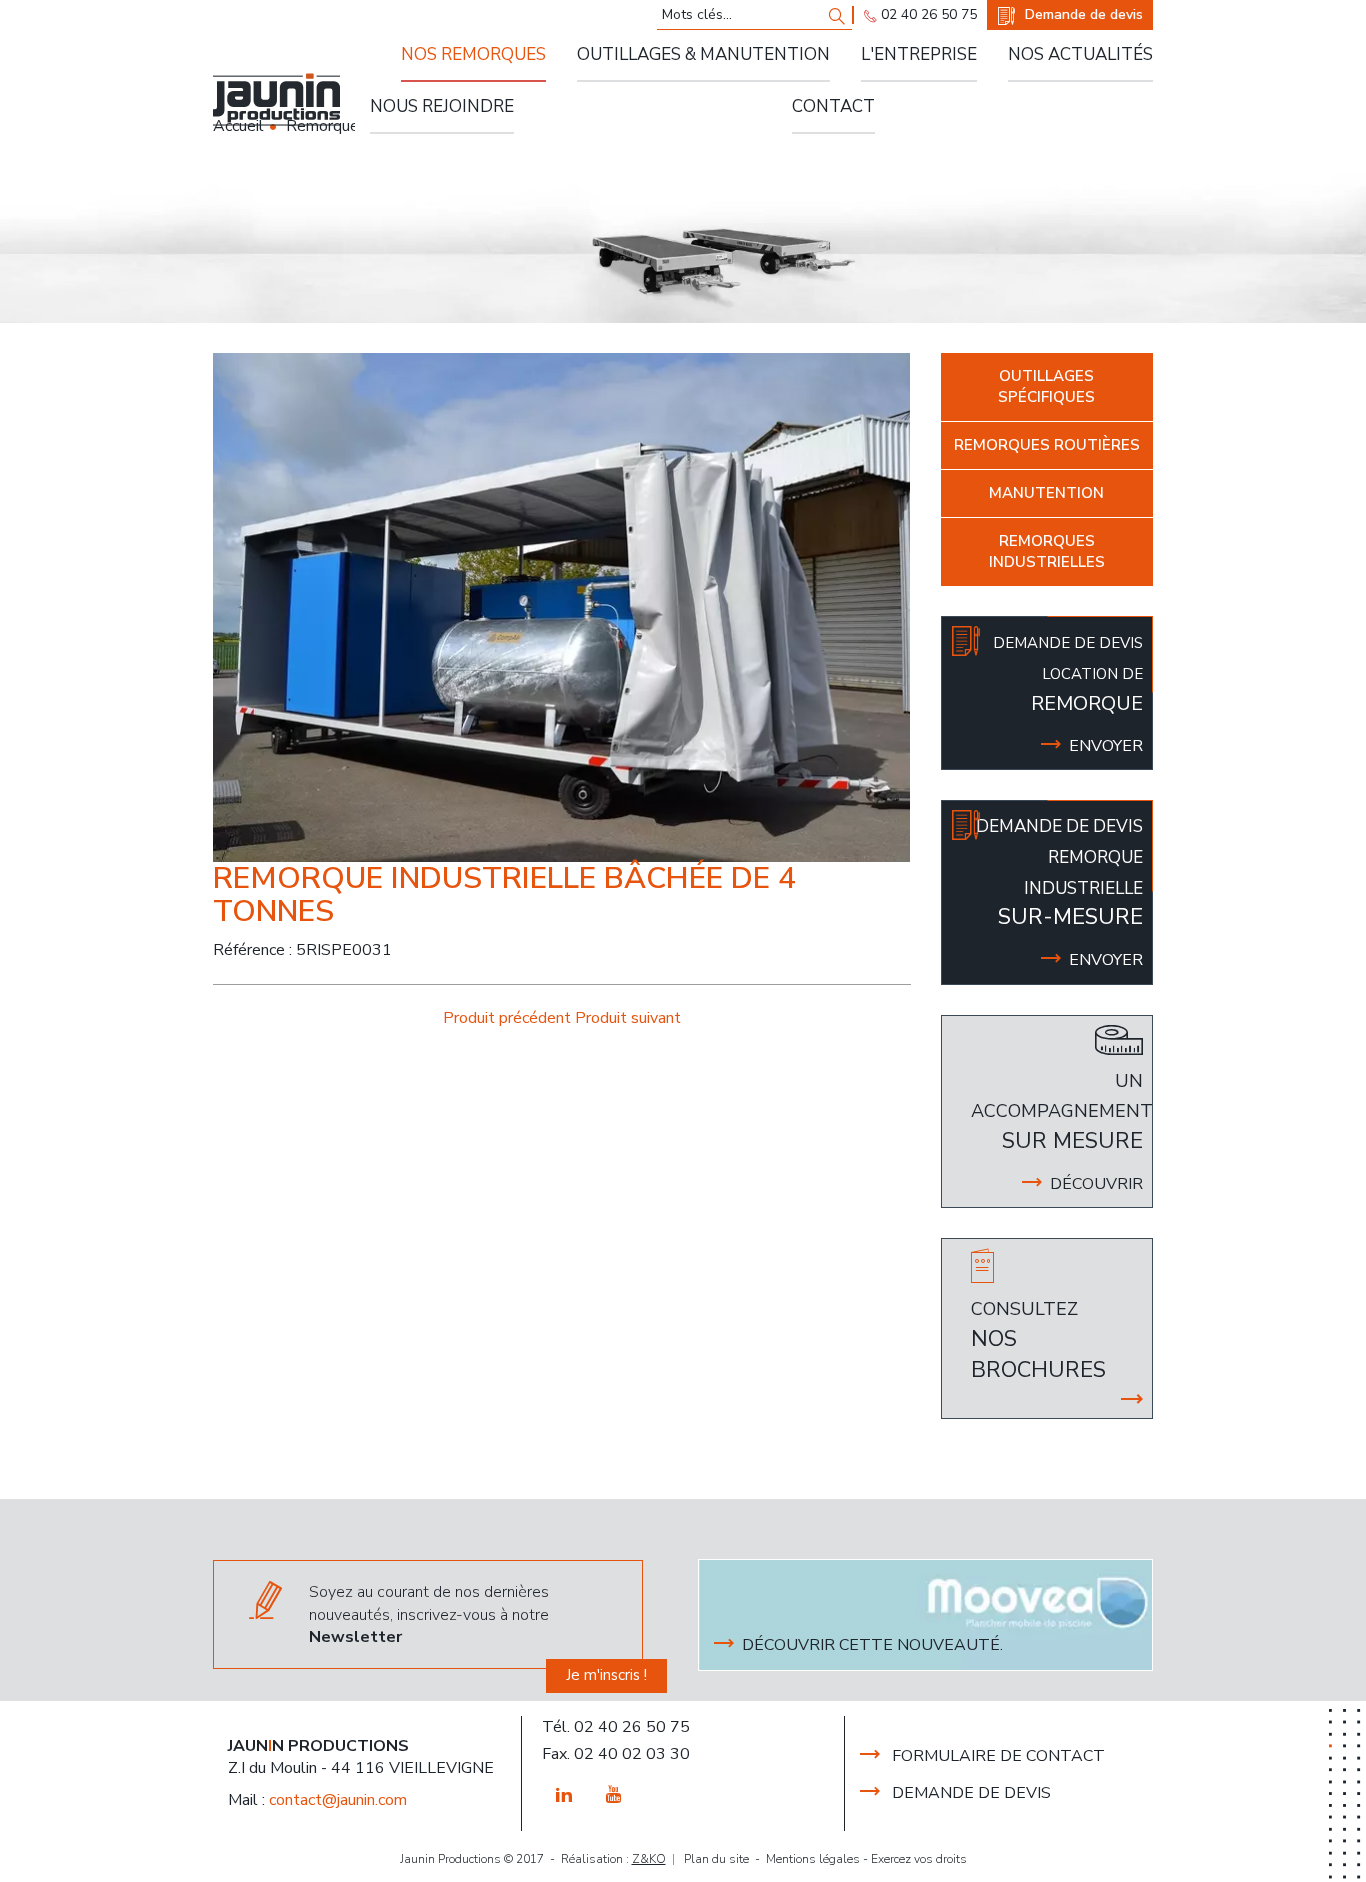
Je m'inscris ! (606, 1675)
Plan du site (716, 1859)
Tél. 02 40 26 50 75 (616, 1727)
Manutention (1046, 493)
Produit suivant (628, 1018)
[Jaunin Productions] (276, 99)
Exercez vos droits (919, 1859)
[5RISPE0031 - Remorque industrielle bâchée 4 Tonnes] (561, 607)
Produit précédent (509, 1018)
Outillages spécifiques (1046, 386)
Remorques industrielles (1047, 551)
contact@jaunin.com (338, 1800)
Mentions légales (813, 1859)
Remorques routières (1047, 445)
